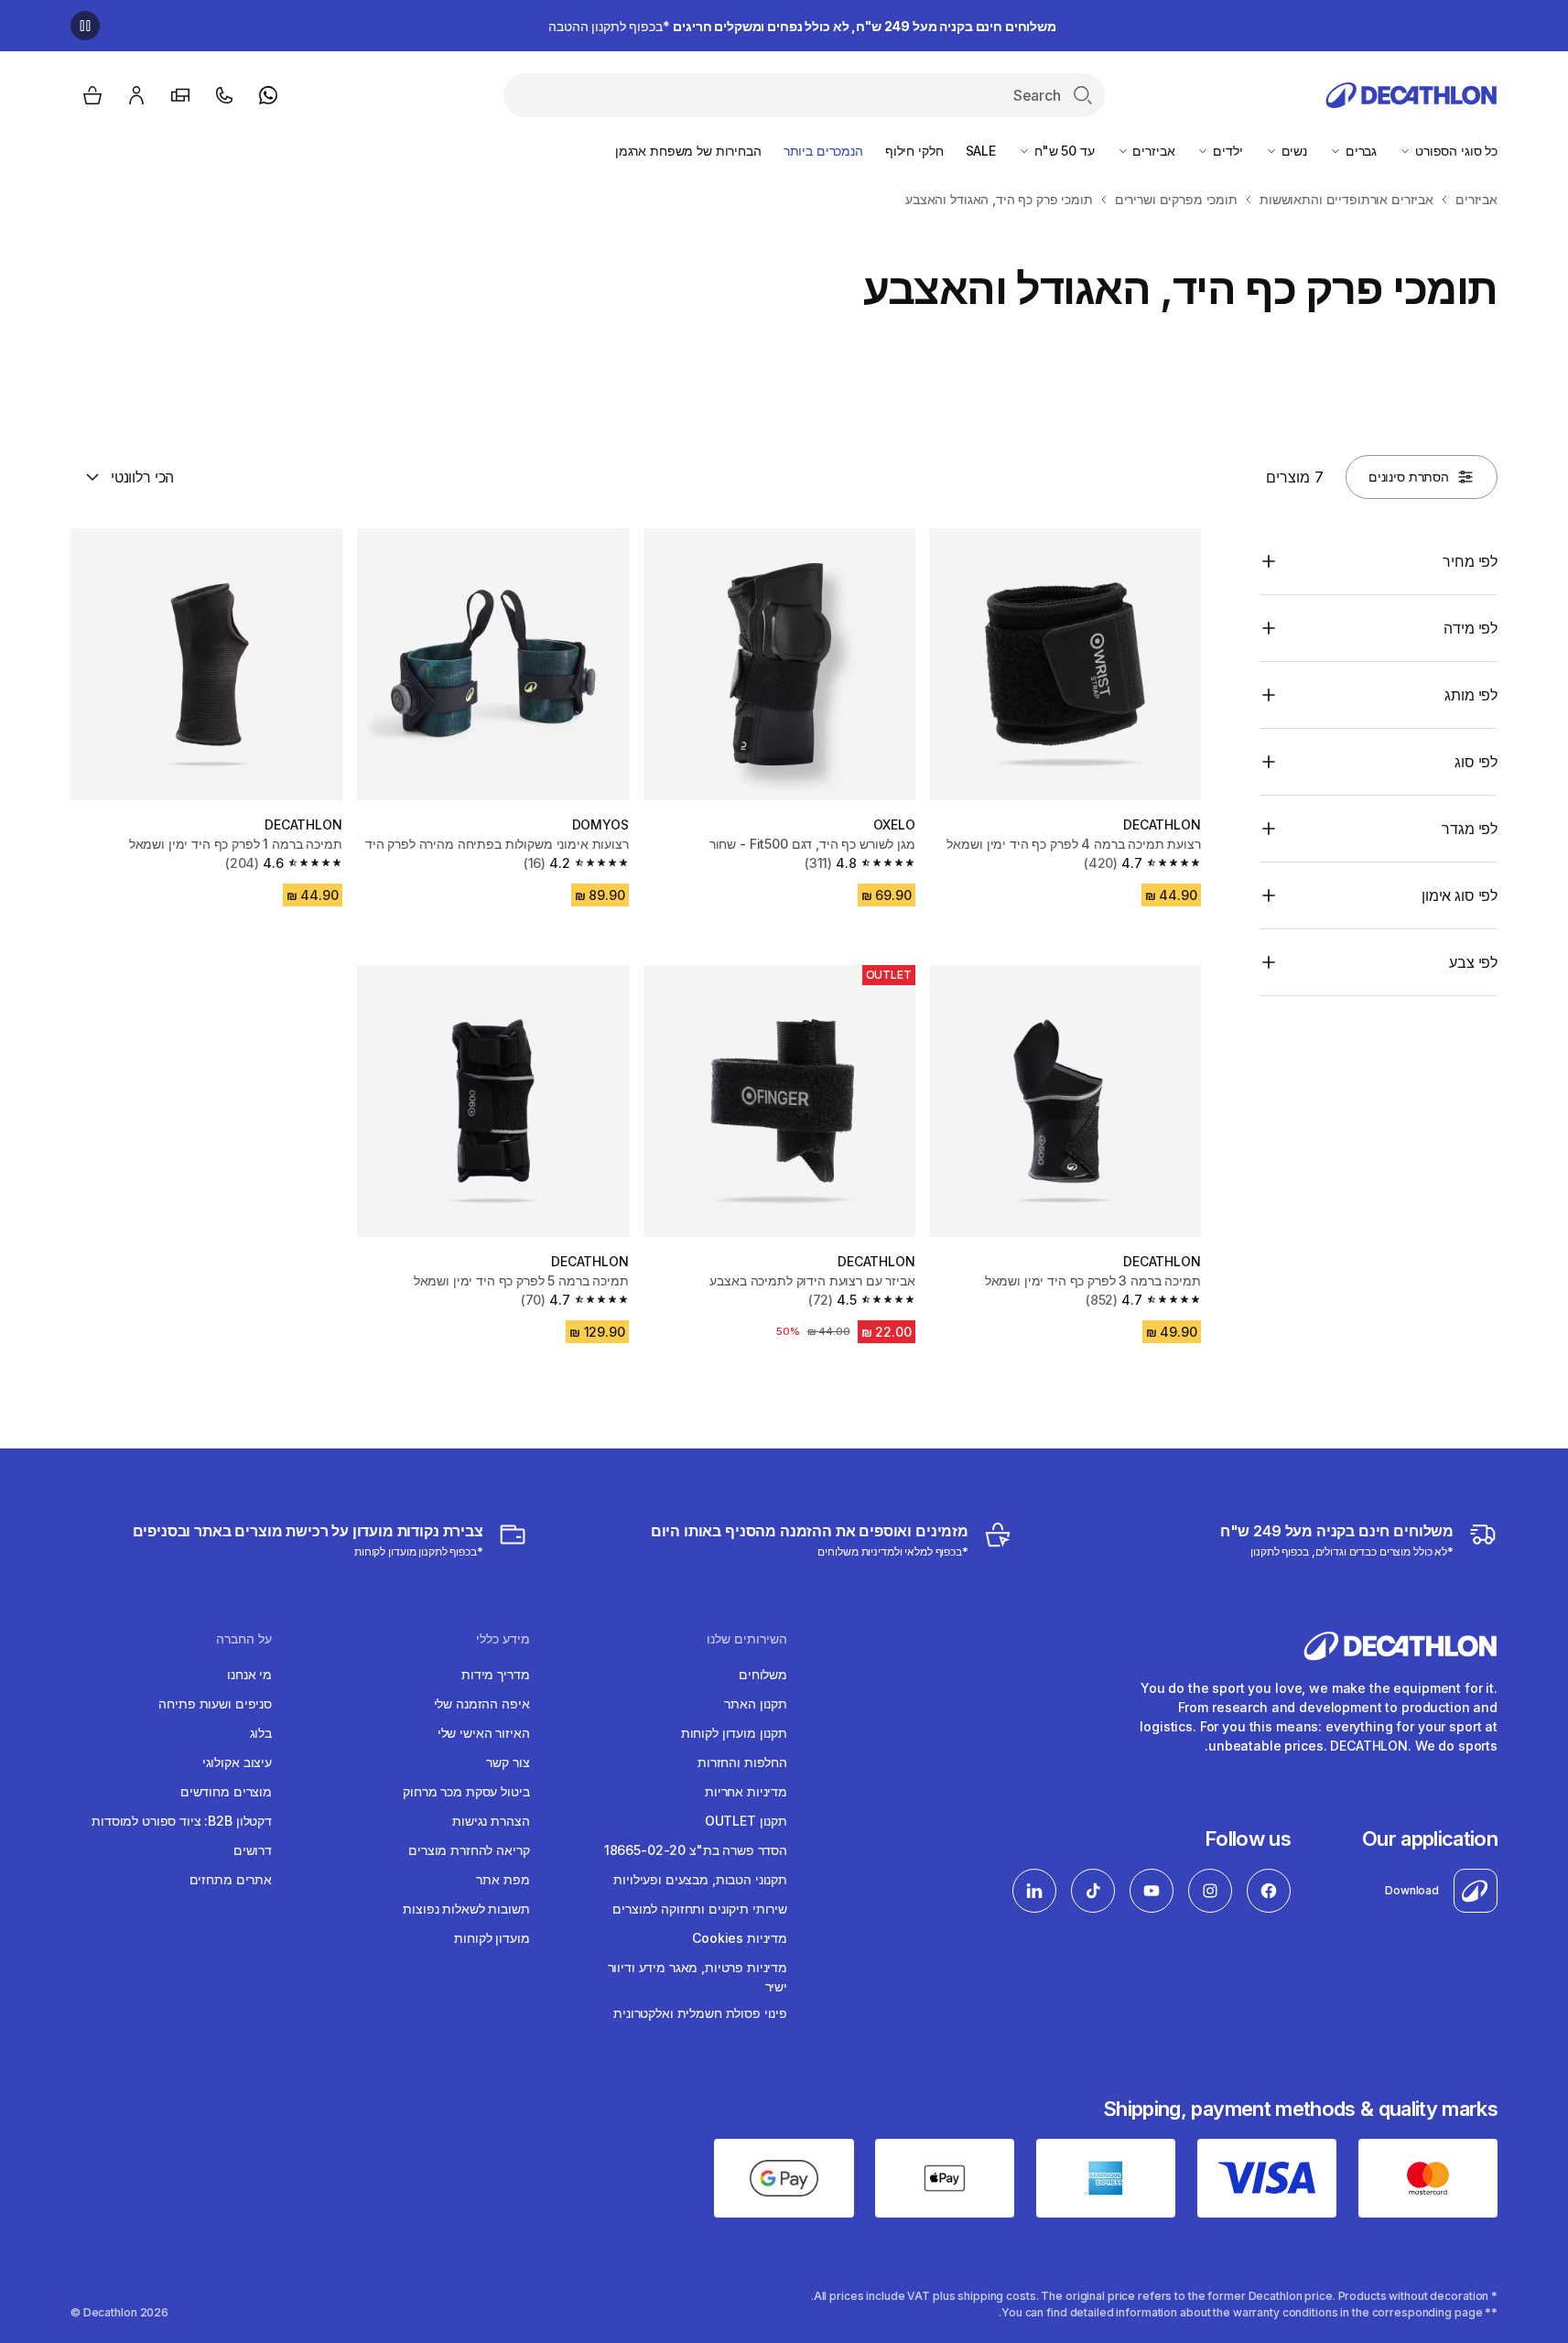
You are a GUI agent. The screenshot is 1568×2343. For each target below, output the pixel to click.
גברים (1359, 151)
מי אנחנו (249, 1674)
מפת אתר (503, 1879)
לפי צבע (1473, 962)
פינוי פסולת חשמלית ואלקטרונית (700, 2013)
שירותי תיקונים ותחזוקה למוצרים (700, 1909)
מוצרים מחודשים (226, 1791)
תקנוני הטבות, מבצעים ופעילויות (700, 1879)
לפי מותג (1471, 695)
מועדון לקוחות (492, 1938)
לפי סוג (1476, 762)
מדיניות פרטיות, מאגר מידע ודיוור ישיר (697, 1977)
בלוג (261, 1733)
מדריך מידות (495, 1674)
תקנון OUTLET (746, 1821)
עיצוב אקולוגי (237, 1762)
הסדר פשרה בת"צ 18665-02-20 (696, 1850)
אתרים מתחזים (231, 1879)
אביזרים (1152, 151)
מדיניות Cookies (740, 1938)
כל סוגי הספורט (1454, 151)
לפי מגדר (1470, 829)
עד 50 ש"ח (1063, 151)
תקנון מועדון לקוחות (734, 1733)
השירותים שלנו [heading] (747, 1639)
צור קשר (508, 1762)
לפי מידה (1471, 628)
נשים (1292, 151)
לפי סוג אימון (1460, 895)
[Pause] (85, 26)
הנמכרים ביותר (823, 151)
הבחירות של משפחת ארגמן (688, 151)
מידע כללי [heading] (503, 1639)
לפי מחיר (1470, 561)
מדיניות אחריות (746, 1791)
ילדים (1226, 151)
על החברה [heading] (244, 1639)
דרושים (253, 1850)
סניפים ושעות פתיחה (215, 1703)
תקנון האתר (756, 1703)
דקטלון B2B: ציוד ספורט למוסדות (182, 1821)
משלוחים (763, 1674)
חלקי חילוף (914, 151)
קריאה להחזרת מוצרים (469, 1850)
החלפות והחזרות (742, 1762)
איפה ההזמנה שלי (482, 1703)
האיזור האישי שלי (484, 1733)
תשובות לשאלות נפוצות (466, 1909)
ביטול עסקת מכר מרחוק (466, 1791)
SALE (981, 151)
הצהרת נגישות (491, 1821)
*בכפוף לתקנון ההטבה (802, 26)
